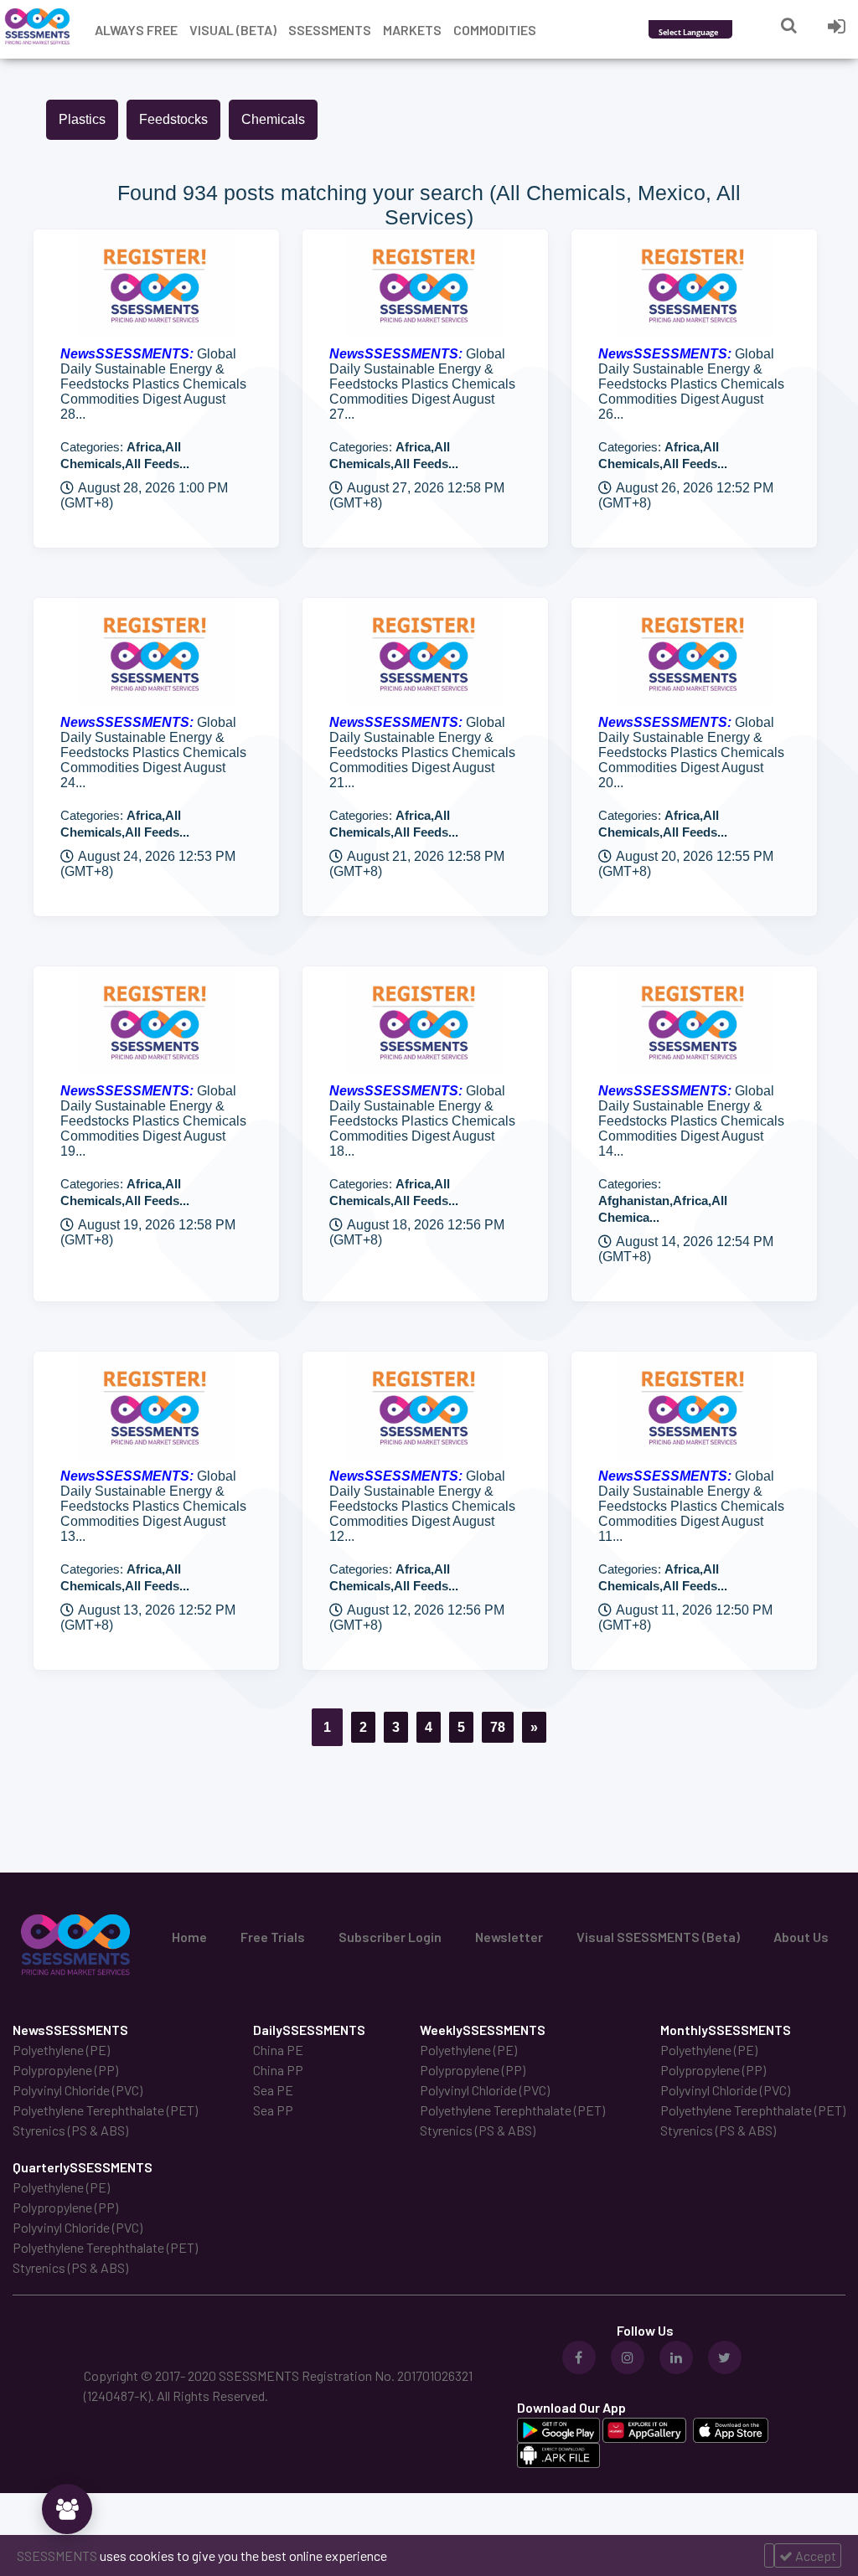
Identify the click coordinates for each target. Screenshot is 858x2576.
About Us (801, 1937)
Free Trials (273, 1937)
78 (498, 1727)
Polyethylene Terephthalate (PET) (105, 2110)
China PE (278, 2050)
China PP (278, 2070)
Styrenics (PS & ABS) (70, 2130)
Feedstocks (173, 119)
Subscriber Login (390, 1937)
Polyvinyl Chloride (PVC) (78, 2090)
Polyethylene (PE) (61, 2050)
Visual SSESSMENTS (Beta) (658, 1937)
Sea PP (273, 2110)
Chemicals (273, 119)
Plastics (82, 119)
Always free (136, 30)
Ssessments (330, 30)
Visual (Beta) (233, 30)
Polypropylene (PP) (65, 2070)
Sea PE (273, 2090)
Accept (814, 2555)
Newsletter (509, 1937)
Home (189, 1937)
